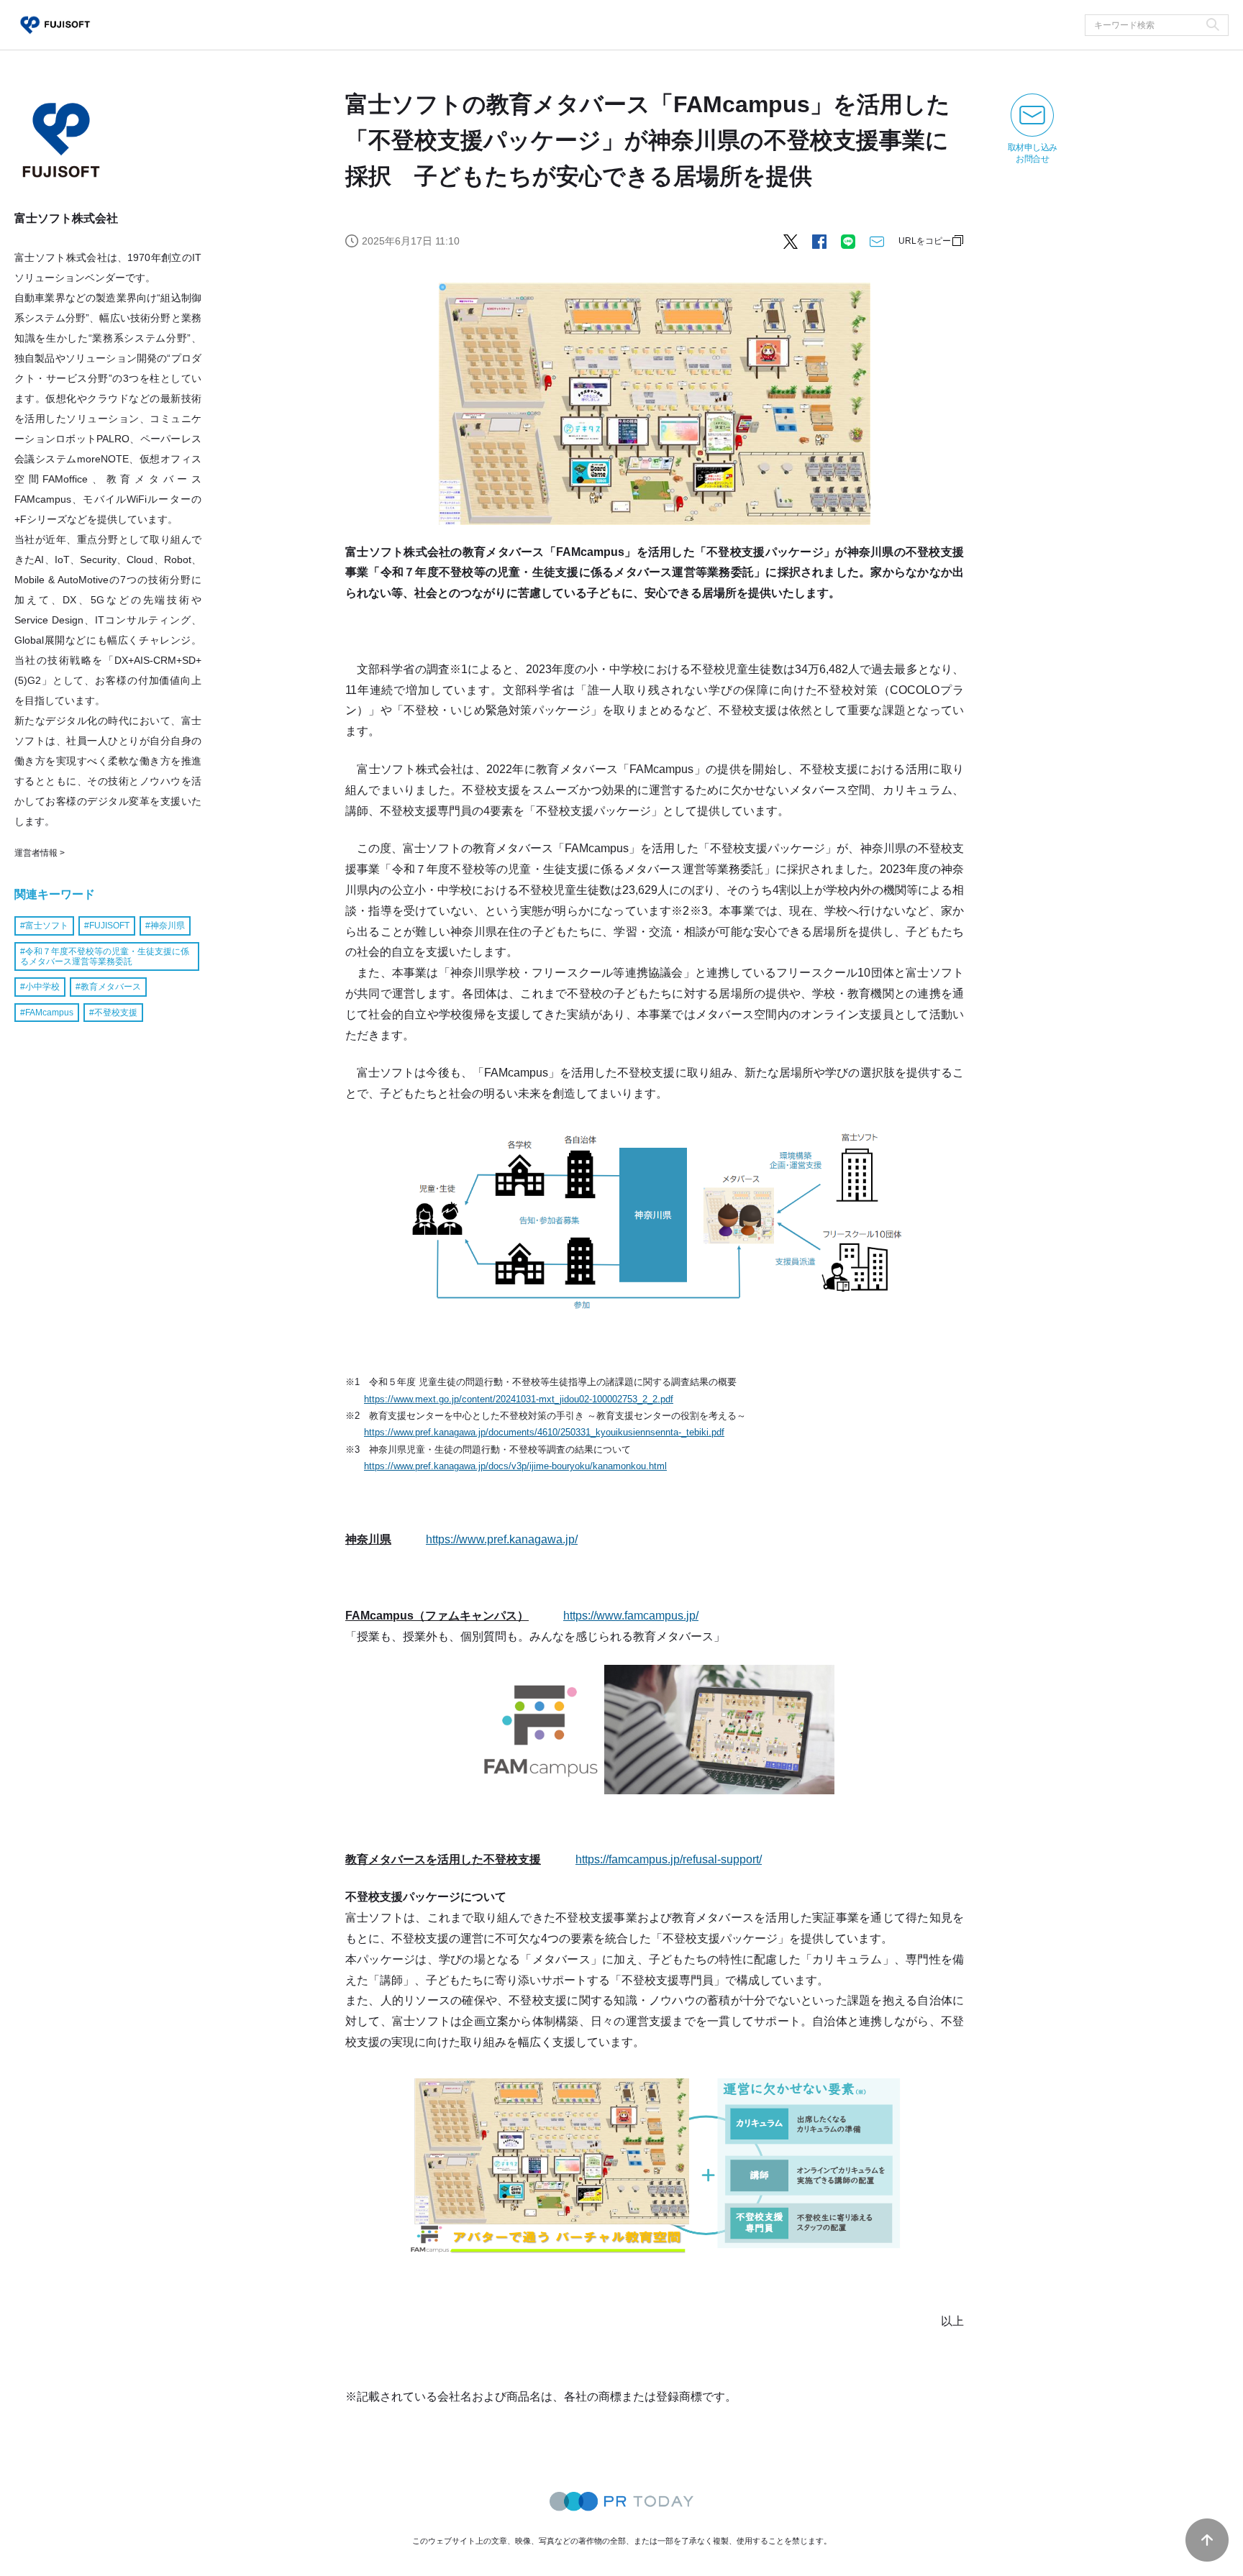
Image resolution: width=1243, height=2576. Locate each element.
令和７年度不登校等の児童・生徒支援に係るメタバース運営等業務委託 (105, 956)
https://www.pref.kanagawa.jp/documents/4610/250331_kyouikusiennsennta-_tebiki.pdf (544, 1432)
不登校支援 (116, 1012)
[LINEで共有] (848, 241)
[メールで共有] (877, 241)
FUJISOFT (109, 926)
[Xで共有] (791, 241)
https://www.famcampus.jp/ (631, 1616)
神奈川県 (168, 926)
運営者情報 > (40, 853)
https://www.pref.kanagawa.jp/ (502, 1539)
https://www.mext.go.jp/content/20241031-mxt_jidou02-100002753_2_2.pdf (519, 1399)
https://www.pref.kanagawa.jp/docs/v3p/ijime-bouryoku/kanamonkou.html (515, 1466)
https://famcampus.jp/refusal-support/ (669, 1859)
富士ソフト (47, 926)
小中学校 (42, 987)
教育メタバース (111, 987)
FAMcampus (49, 1012)
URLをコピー (925, 241)
